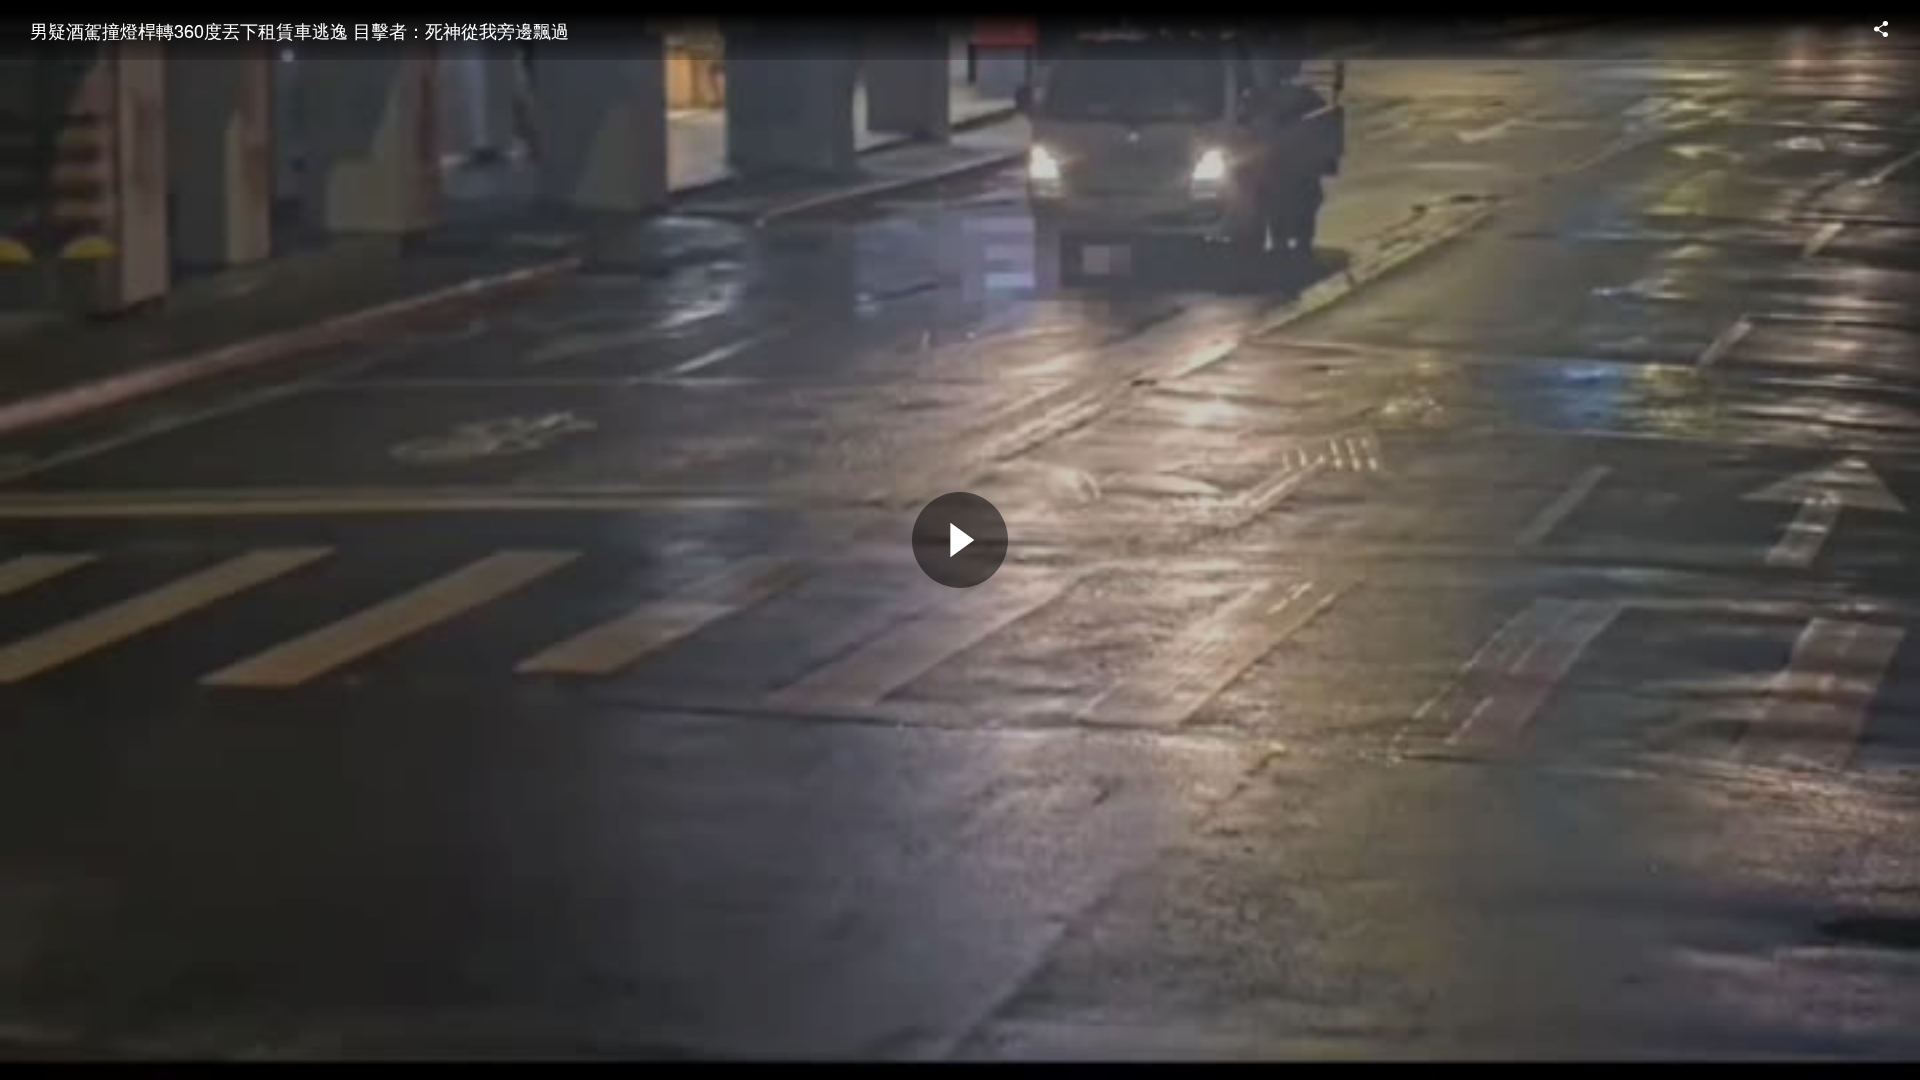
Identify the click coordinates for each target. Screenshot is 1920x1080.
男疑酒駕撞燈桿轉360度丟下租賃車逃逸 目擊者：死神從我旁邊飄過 (299, 30)
